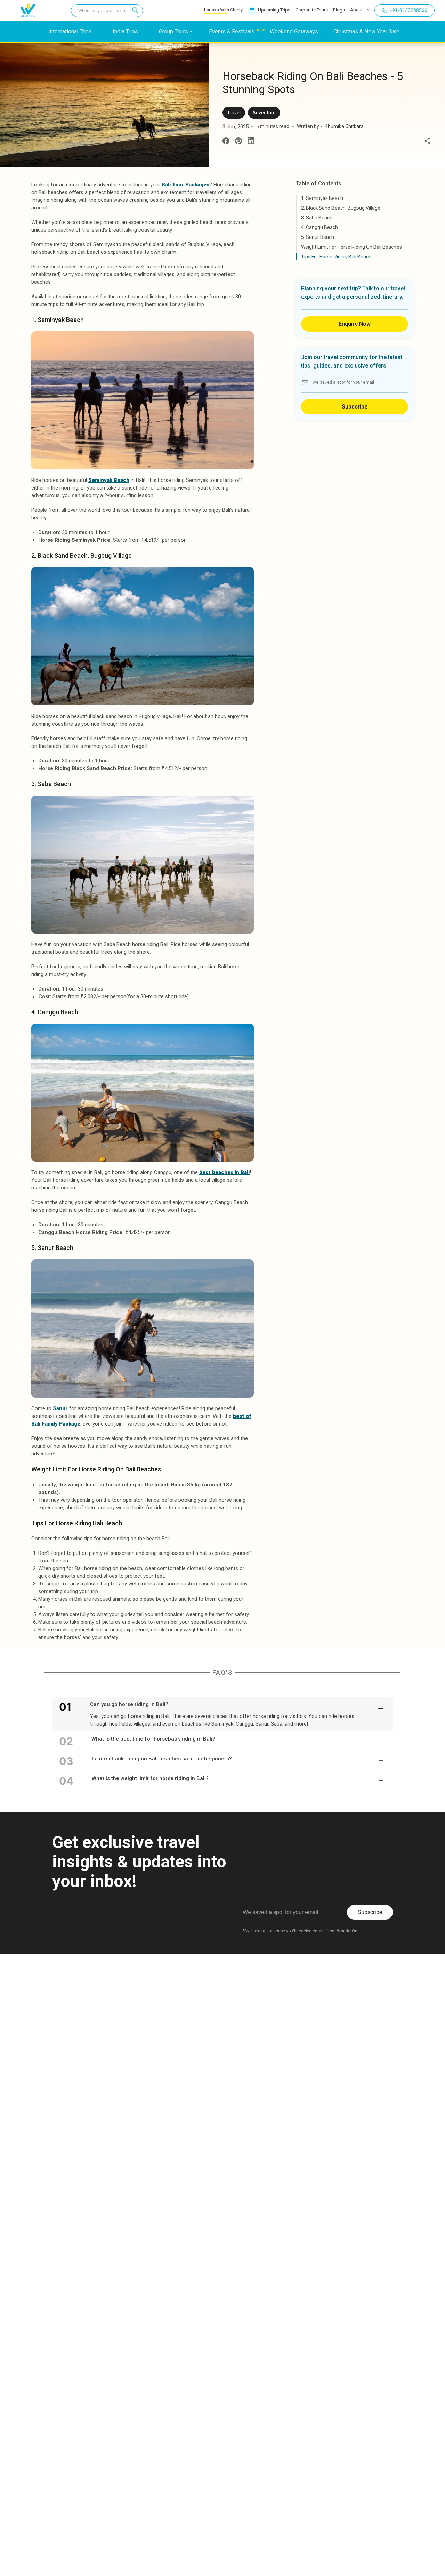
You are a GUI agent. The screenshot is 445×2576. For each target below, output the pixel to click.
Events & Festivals (232, 31)
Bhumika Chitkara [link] (344, 126)
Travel (234, 113)
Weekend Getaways (294, 31)
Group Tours (173, 31)
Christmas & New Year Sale (366, 31)
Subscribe (355, 407)
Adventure (264, 113)
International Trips (70, 31)
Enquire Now (355, 324)
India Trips (125, 31)
